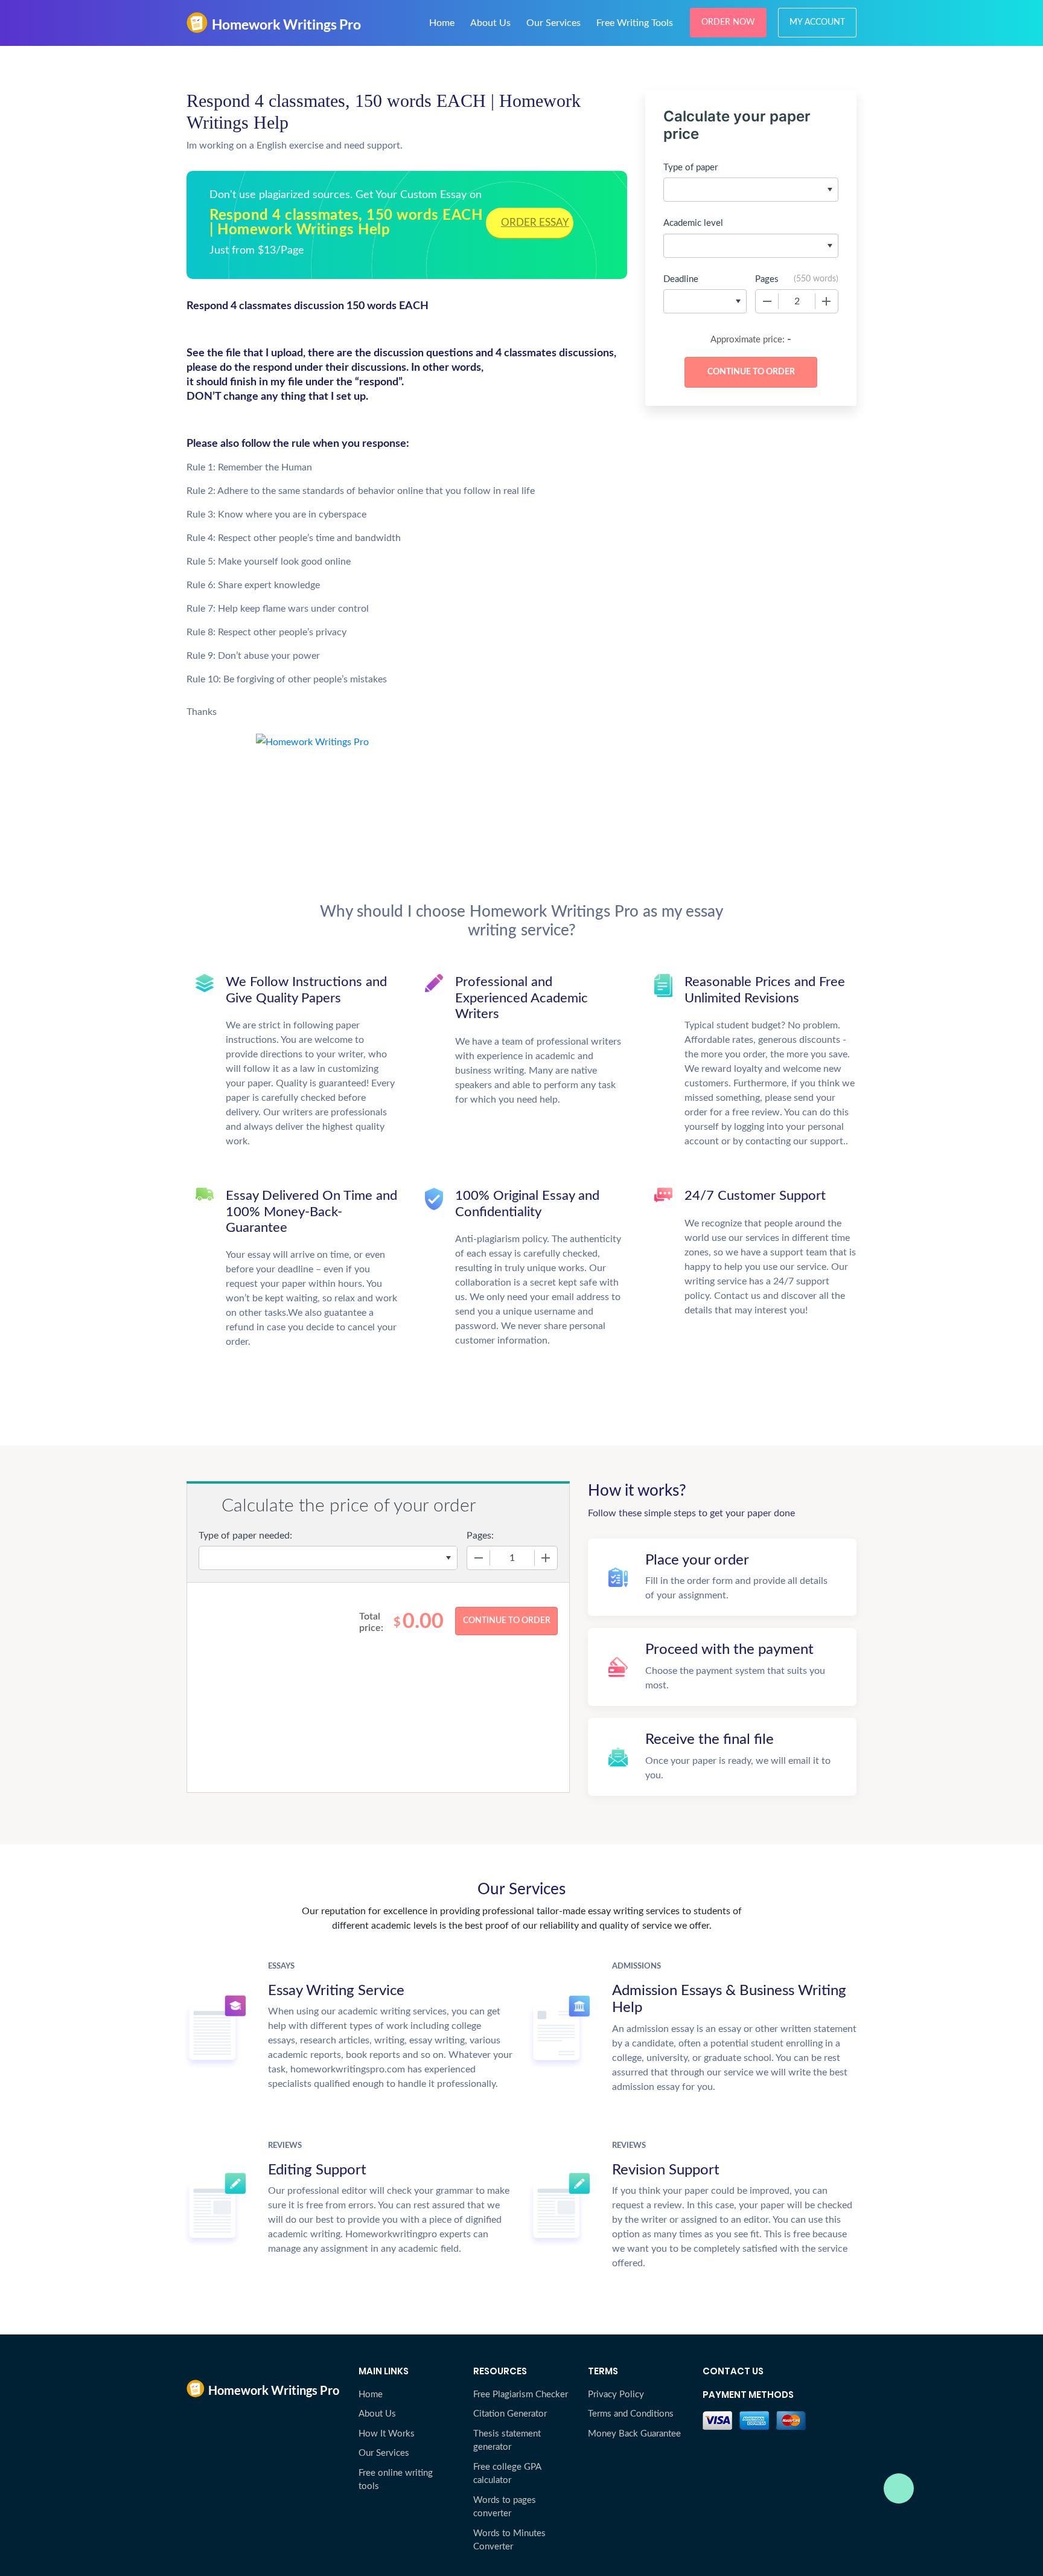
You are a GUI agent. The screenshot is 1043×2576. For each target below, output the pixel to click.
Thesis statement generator (507, 2441)
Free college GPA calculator (507, 2474)
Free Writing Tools (635, 23)
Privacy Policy (616, 2395)
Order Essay (535, 223)
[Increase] (826, 301)
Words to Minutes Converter (509, 2540)
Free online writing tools (396, 2480)
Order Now (728, 22)
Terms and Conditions (631, 2414)
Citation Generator (510, 2414)
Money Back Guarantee (634, 2434)
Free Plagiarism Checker (521, 2395)
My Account (817, 22)
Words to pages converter (505, 2507)
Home (442, 23)
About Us (490, 23)
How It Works (387, 2434)
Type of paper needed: (245, 1536)
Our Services (553, 23)
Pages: (480, 1536)
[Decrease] (767, 301)
